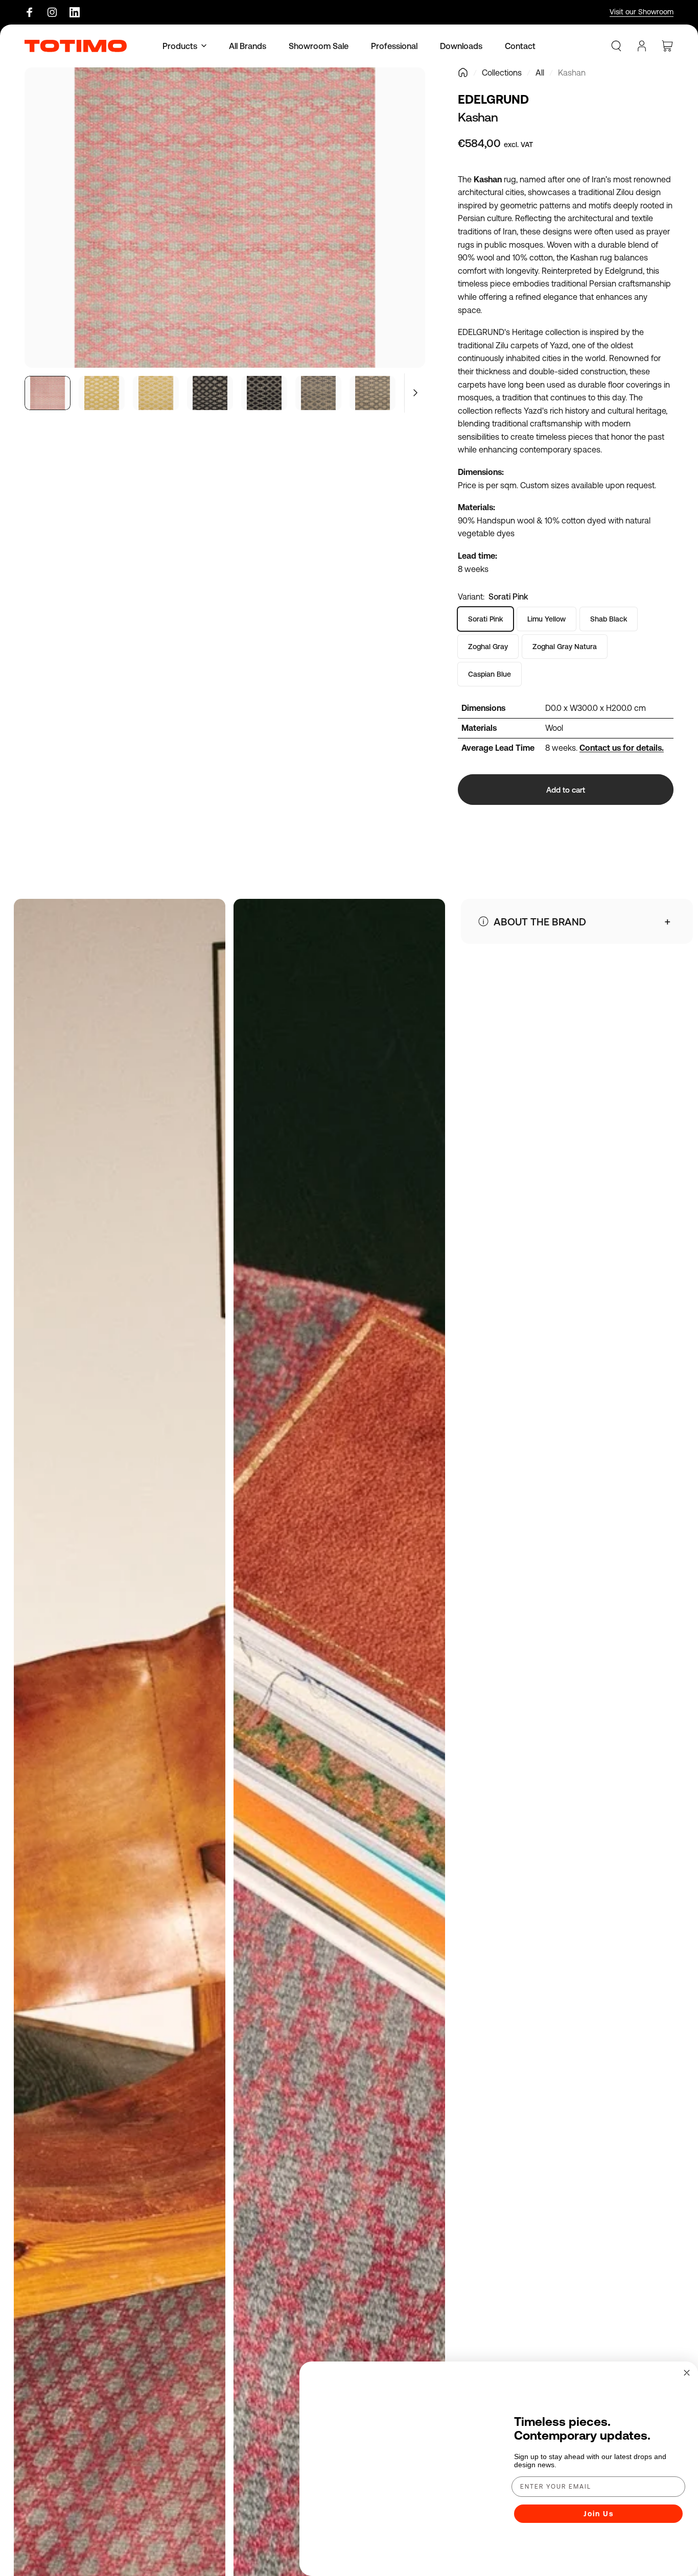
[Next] (399, 235)
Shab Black (609, 619)
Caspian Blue (490, 674)
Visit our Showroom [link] (642, 12)
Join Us (599, 2497)
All (540, 73)
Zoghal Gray (488, 647)
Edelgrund (493, 99)
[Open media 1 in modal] (225, 218)
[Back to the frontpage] (463, 73)
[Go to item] (48, 393)
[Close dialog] (687, 2339)
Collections (502, 73)
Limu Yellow (546, 619)
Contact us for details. (622, 748)
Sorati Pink (485, 619)
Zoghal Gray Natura (565, 647)
